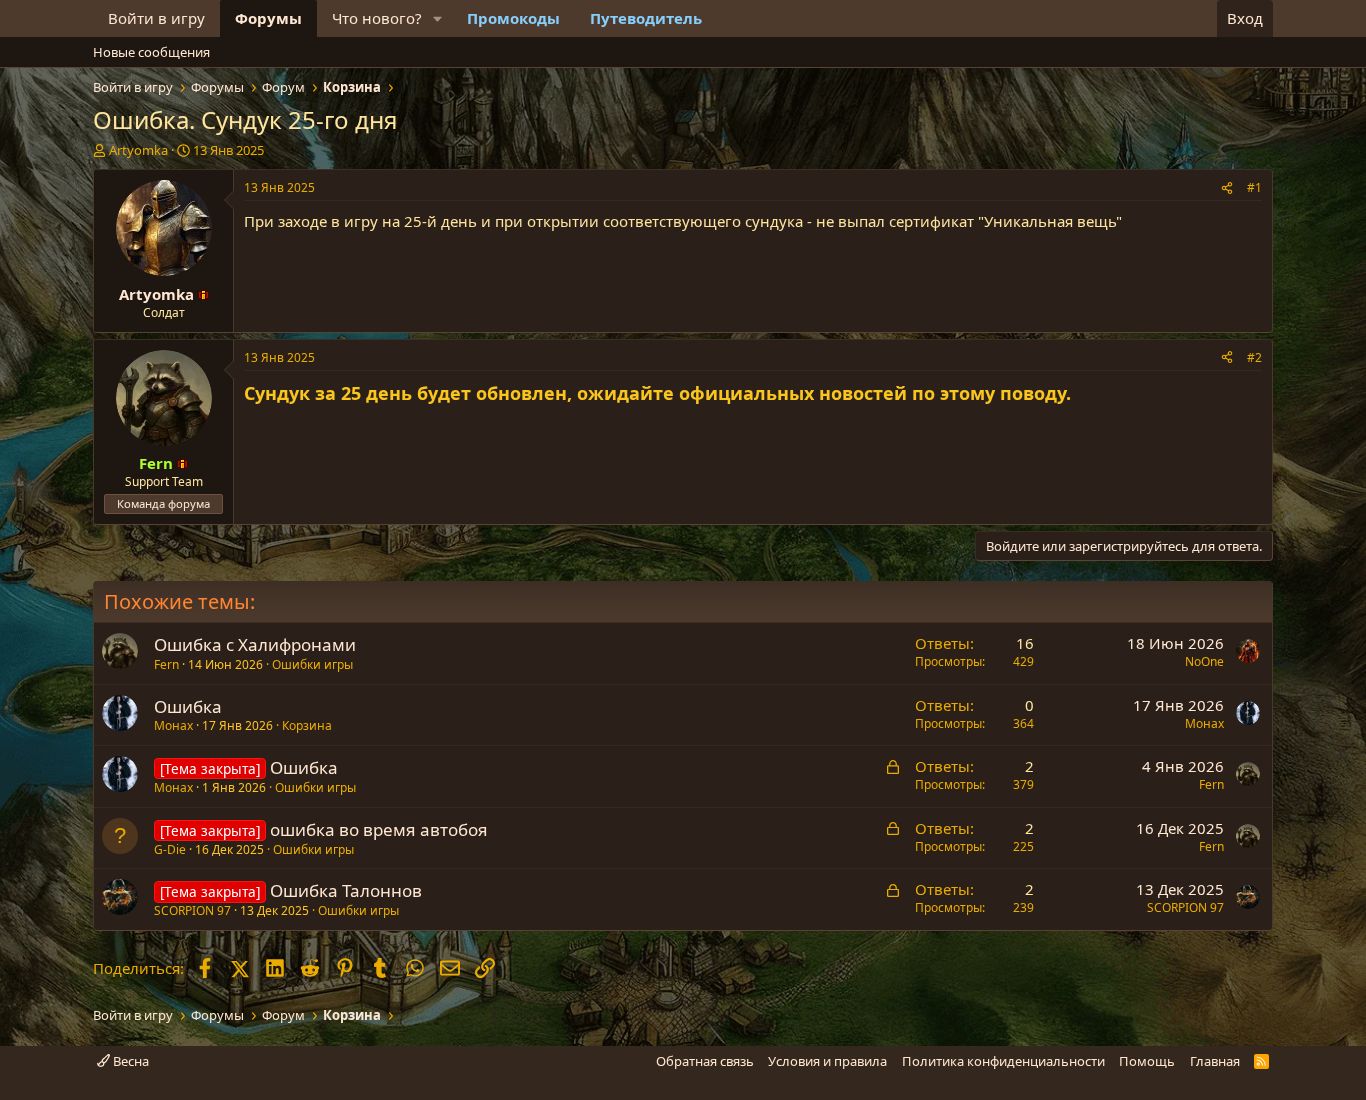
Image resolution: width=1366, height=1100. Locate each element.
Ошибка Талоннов (346, 890)
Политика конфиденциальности (1003, 1061)
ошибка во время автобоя (379, 829)
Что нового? (377, 18)
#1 (1254, 187)
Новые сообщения (151, 52)
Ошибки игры (312, 664)
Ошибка (188, 706)
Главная (1215, 1061)
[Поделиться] (1227, 188)
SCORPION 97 (192, 910)
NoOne (1204, 661)
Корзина (307, 725)
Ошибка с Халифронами (255, 644)
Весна (129, 1061)
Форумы (268, 18)
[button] (438, 18)
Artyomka (138, 150)
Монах (173, 725)
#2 (1254, 357)
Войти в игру (156, 18)
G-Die (170, 849)
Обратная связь (705, 1061)
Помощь (1147, 1061)
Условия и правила (827, 1061)
